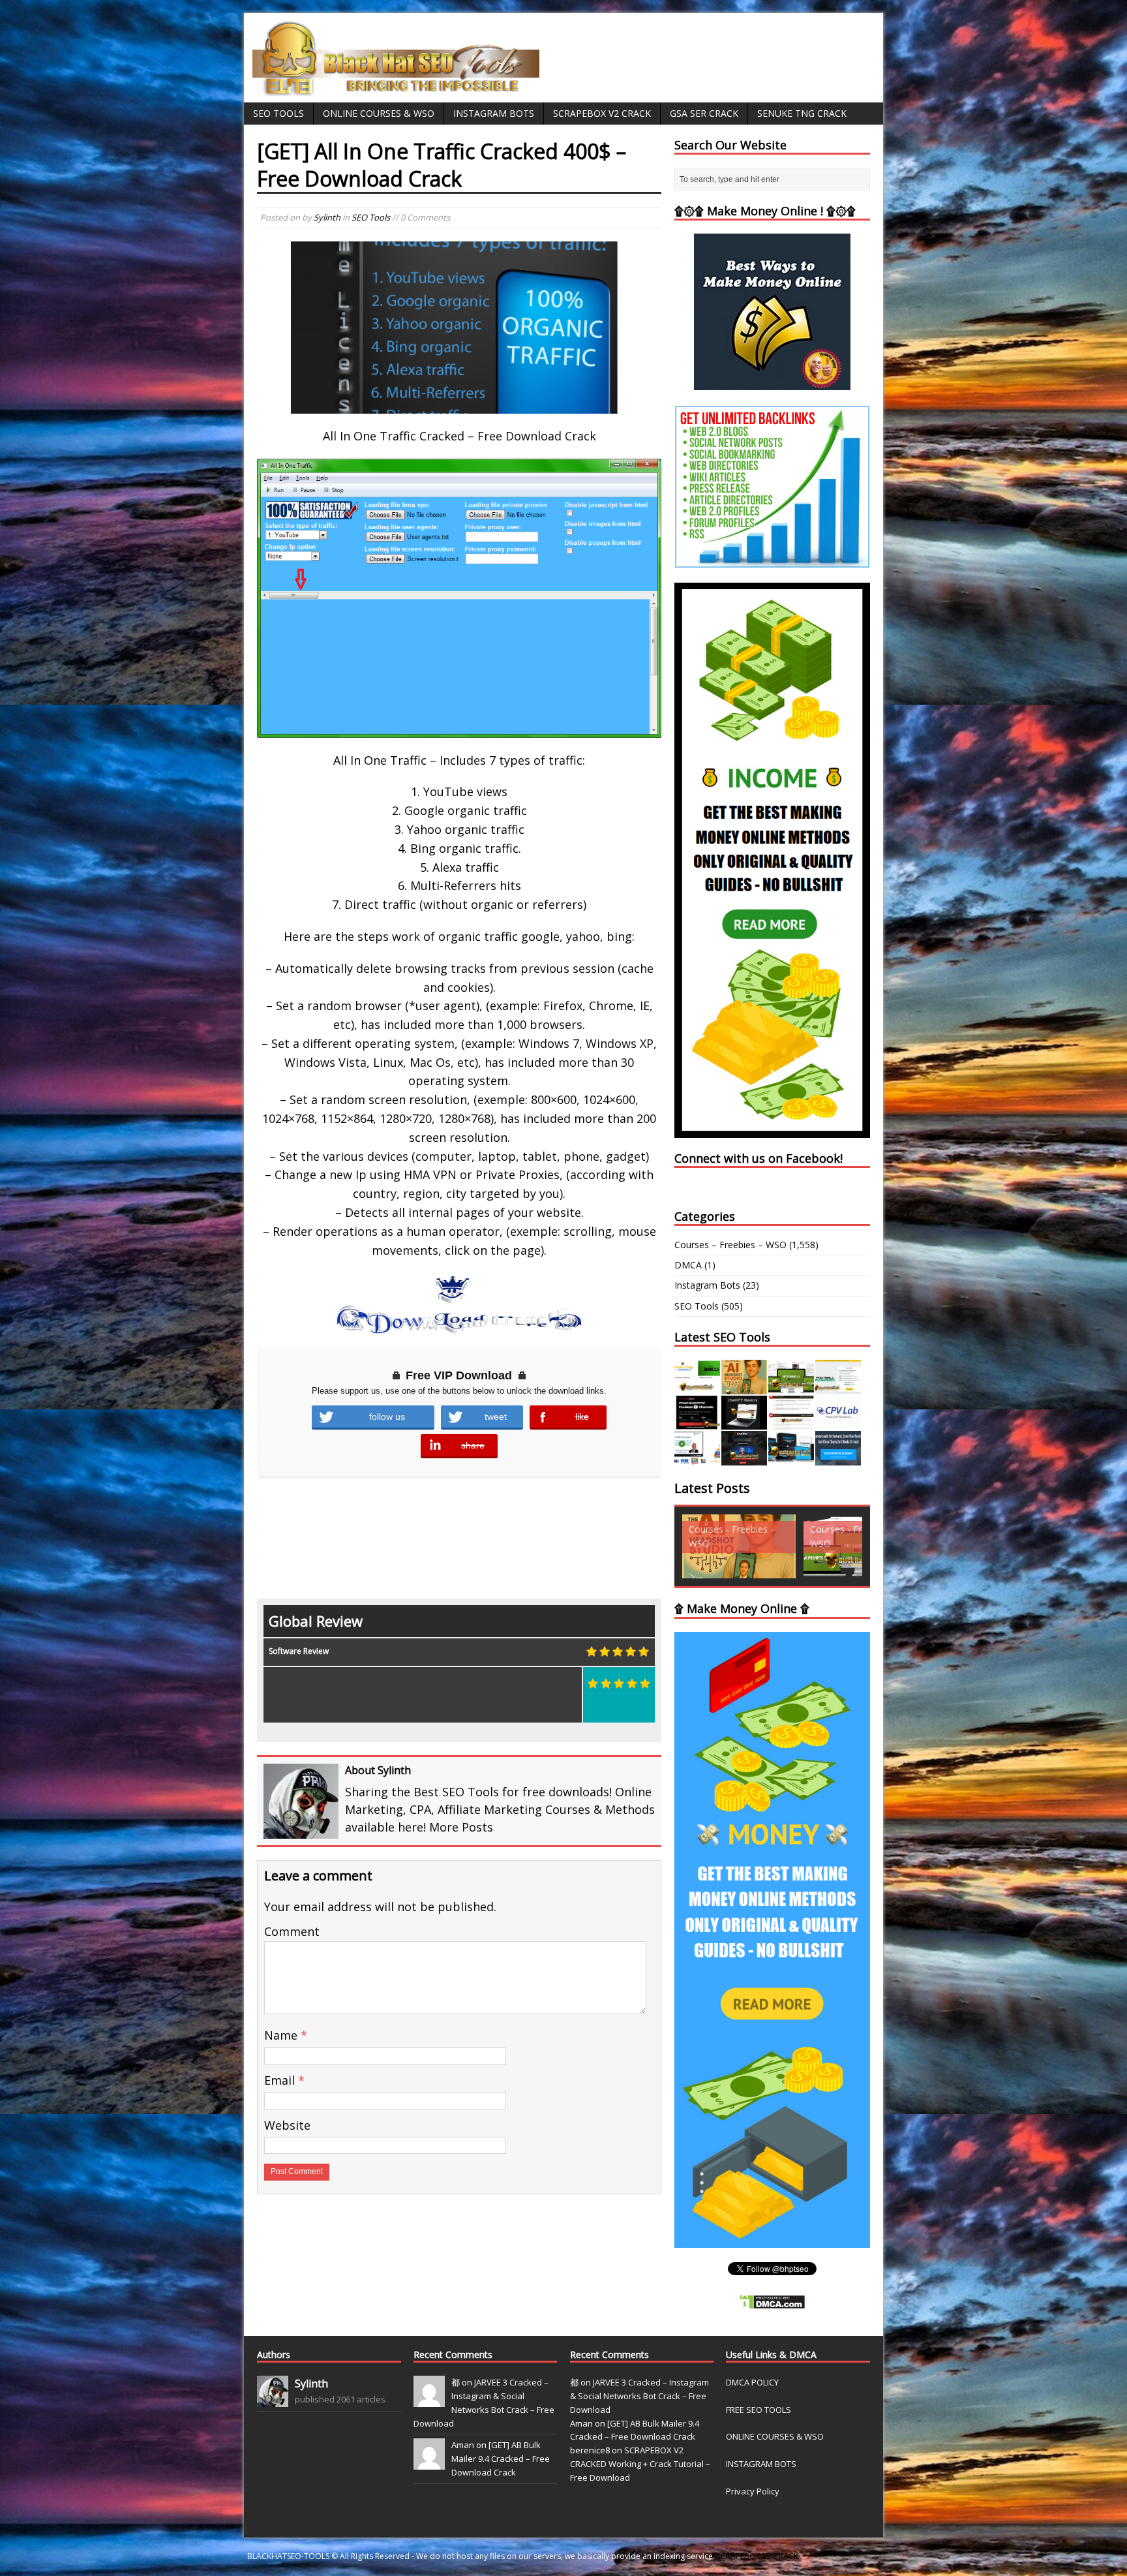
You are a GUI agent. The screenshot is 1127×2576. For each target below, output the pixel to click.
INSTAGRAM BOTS (761, 2464)
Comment (292, 1931)
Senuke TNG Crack (802, 113)
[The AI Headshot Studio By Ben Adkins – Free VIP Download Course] (744, 1386)
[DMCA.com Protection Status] (772, 2302)
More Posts (461, 1827)
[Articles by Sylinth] (273, 2400)
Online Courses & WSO (379, 113)
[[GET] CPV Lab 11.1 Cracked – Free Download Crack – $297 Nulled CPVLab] (838, 1422)
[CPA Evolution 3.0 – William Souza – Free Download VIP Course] (791, 1422)
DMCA (688, 1265)
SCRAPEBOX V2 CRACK (758, 2556)
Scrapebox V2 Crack (602, 113)
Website (287, 2125)
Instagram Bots (494, 113)
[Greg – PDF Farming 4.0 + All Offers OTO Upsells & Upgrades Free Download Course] (791, 1386)
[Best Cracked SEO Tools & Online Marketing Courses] (397, 88)
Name (282, 2035)
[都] (429, 2400)
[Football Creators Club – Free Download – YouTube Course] (838, 1386)
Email (281, 2080)
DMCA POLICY (752, 2382)
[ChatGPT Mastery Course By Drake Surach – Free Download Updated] (744, 1422)
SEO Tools (278, 113)
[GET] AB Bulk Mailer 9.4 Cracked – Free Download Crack (501, 2459)
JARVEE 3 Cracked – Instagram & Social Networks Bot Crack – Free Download (639, 2396)
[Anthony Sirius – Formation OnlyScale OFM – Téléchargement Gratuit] (791, 1458)
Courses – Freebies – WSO (730, 1245)
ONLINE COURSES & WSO (775, 2436)
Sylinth (327, 217)
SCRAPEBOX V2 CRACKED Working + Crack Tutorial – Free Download (640, 2464)
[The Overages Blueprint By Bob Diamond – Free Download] (697, 1458)
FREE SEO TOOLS (759, 2410)
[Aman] (429, 2463)
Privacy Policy (753, 2491)
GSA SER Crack (704, 113)
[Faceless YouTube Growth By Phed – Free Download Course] (697, 1422)
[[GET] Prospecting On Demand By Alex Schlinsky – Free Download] (838, 1458)
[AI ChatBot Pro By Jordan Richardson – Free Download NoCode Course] (744, 1458)
